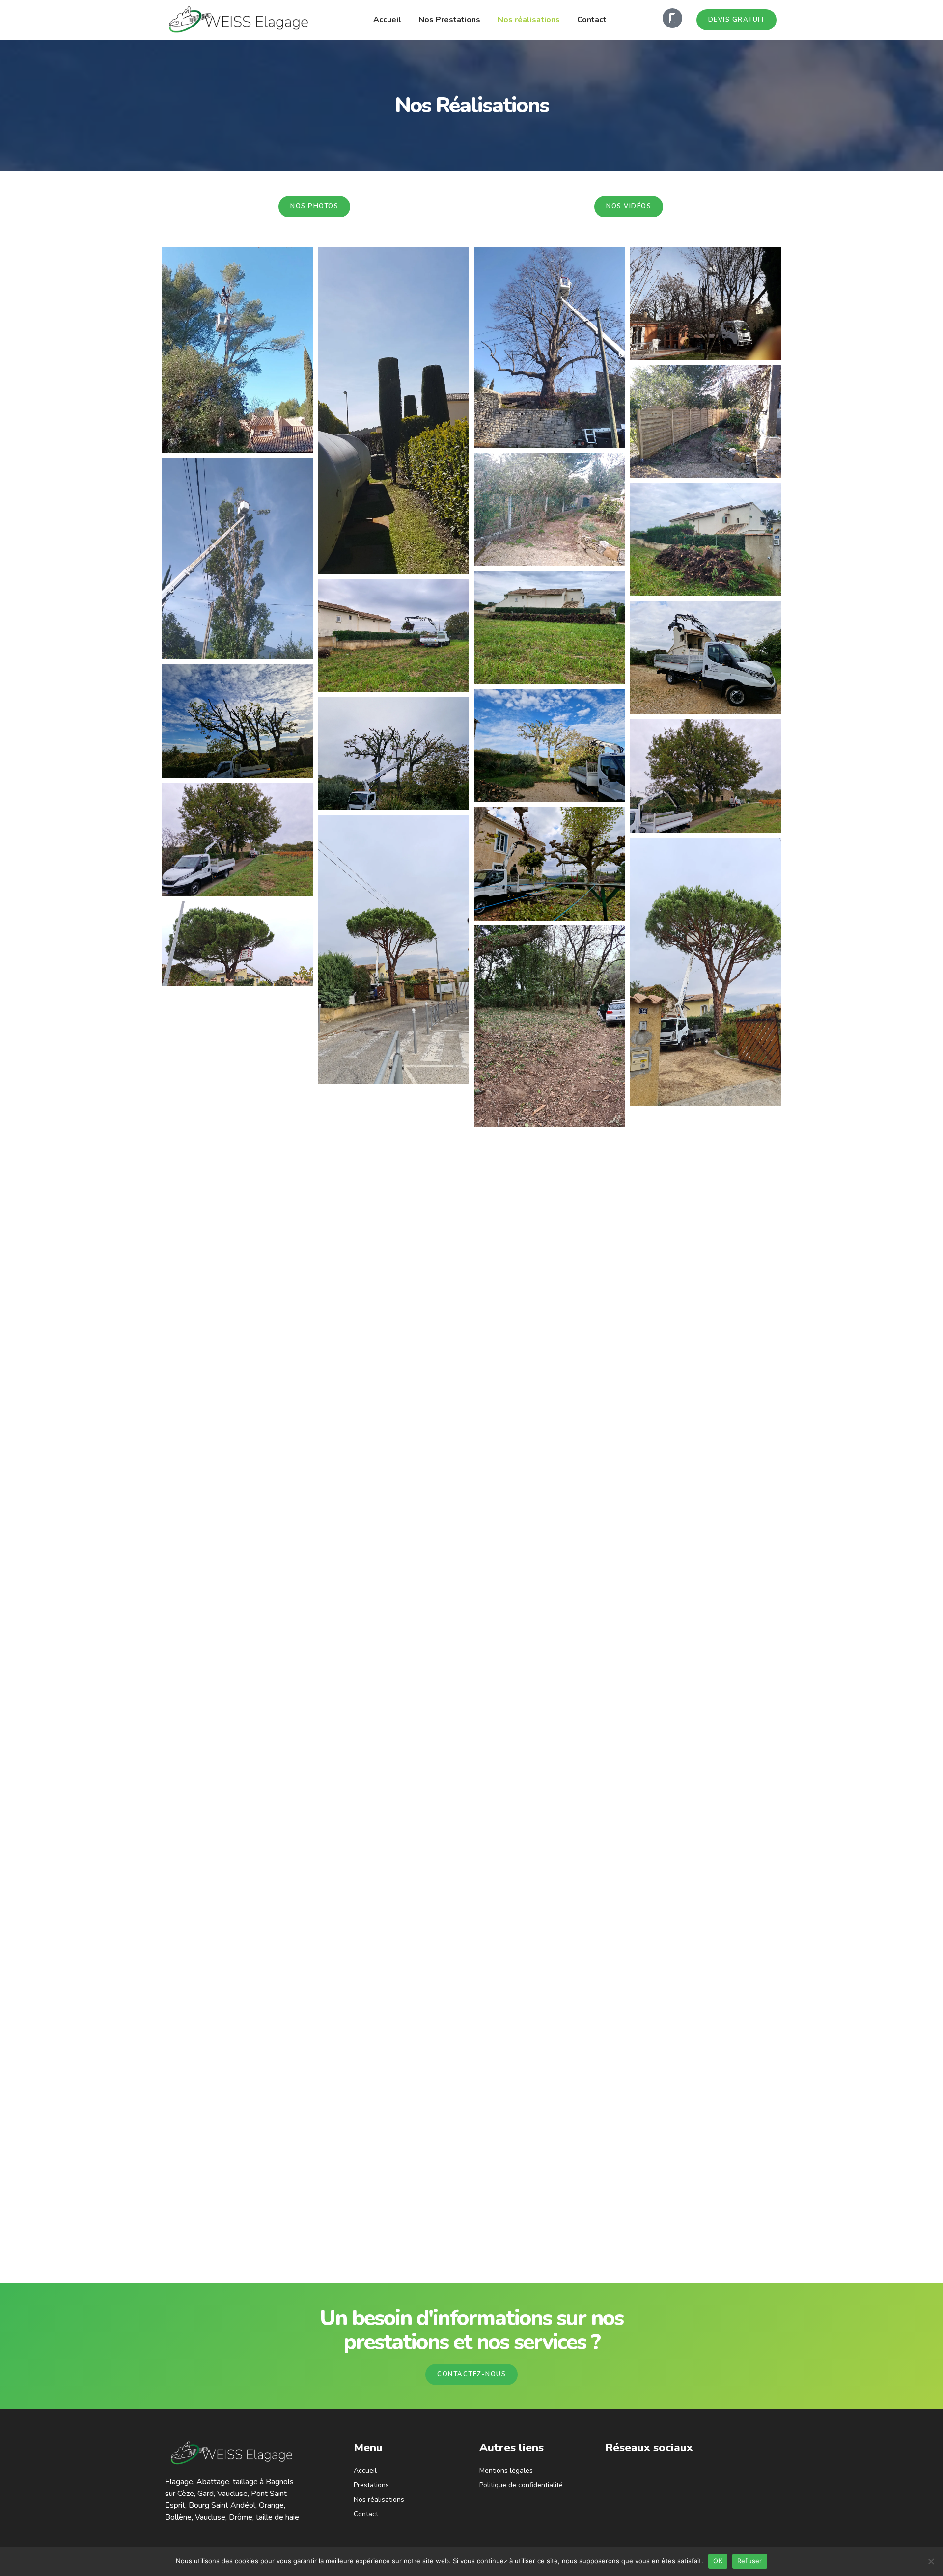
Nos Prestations (449, 20)
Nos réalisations (529, 20)
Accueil (387, 20)
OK (718, 2561)
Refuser (750, 2561)
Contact (592, 20)
